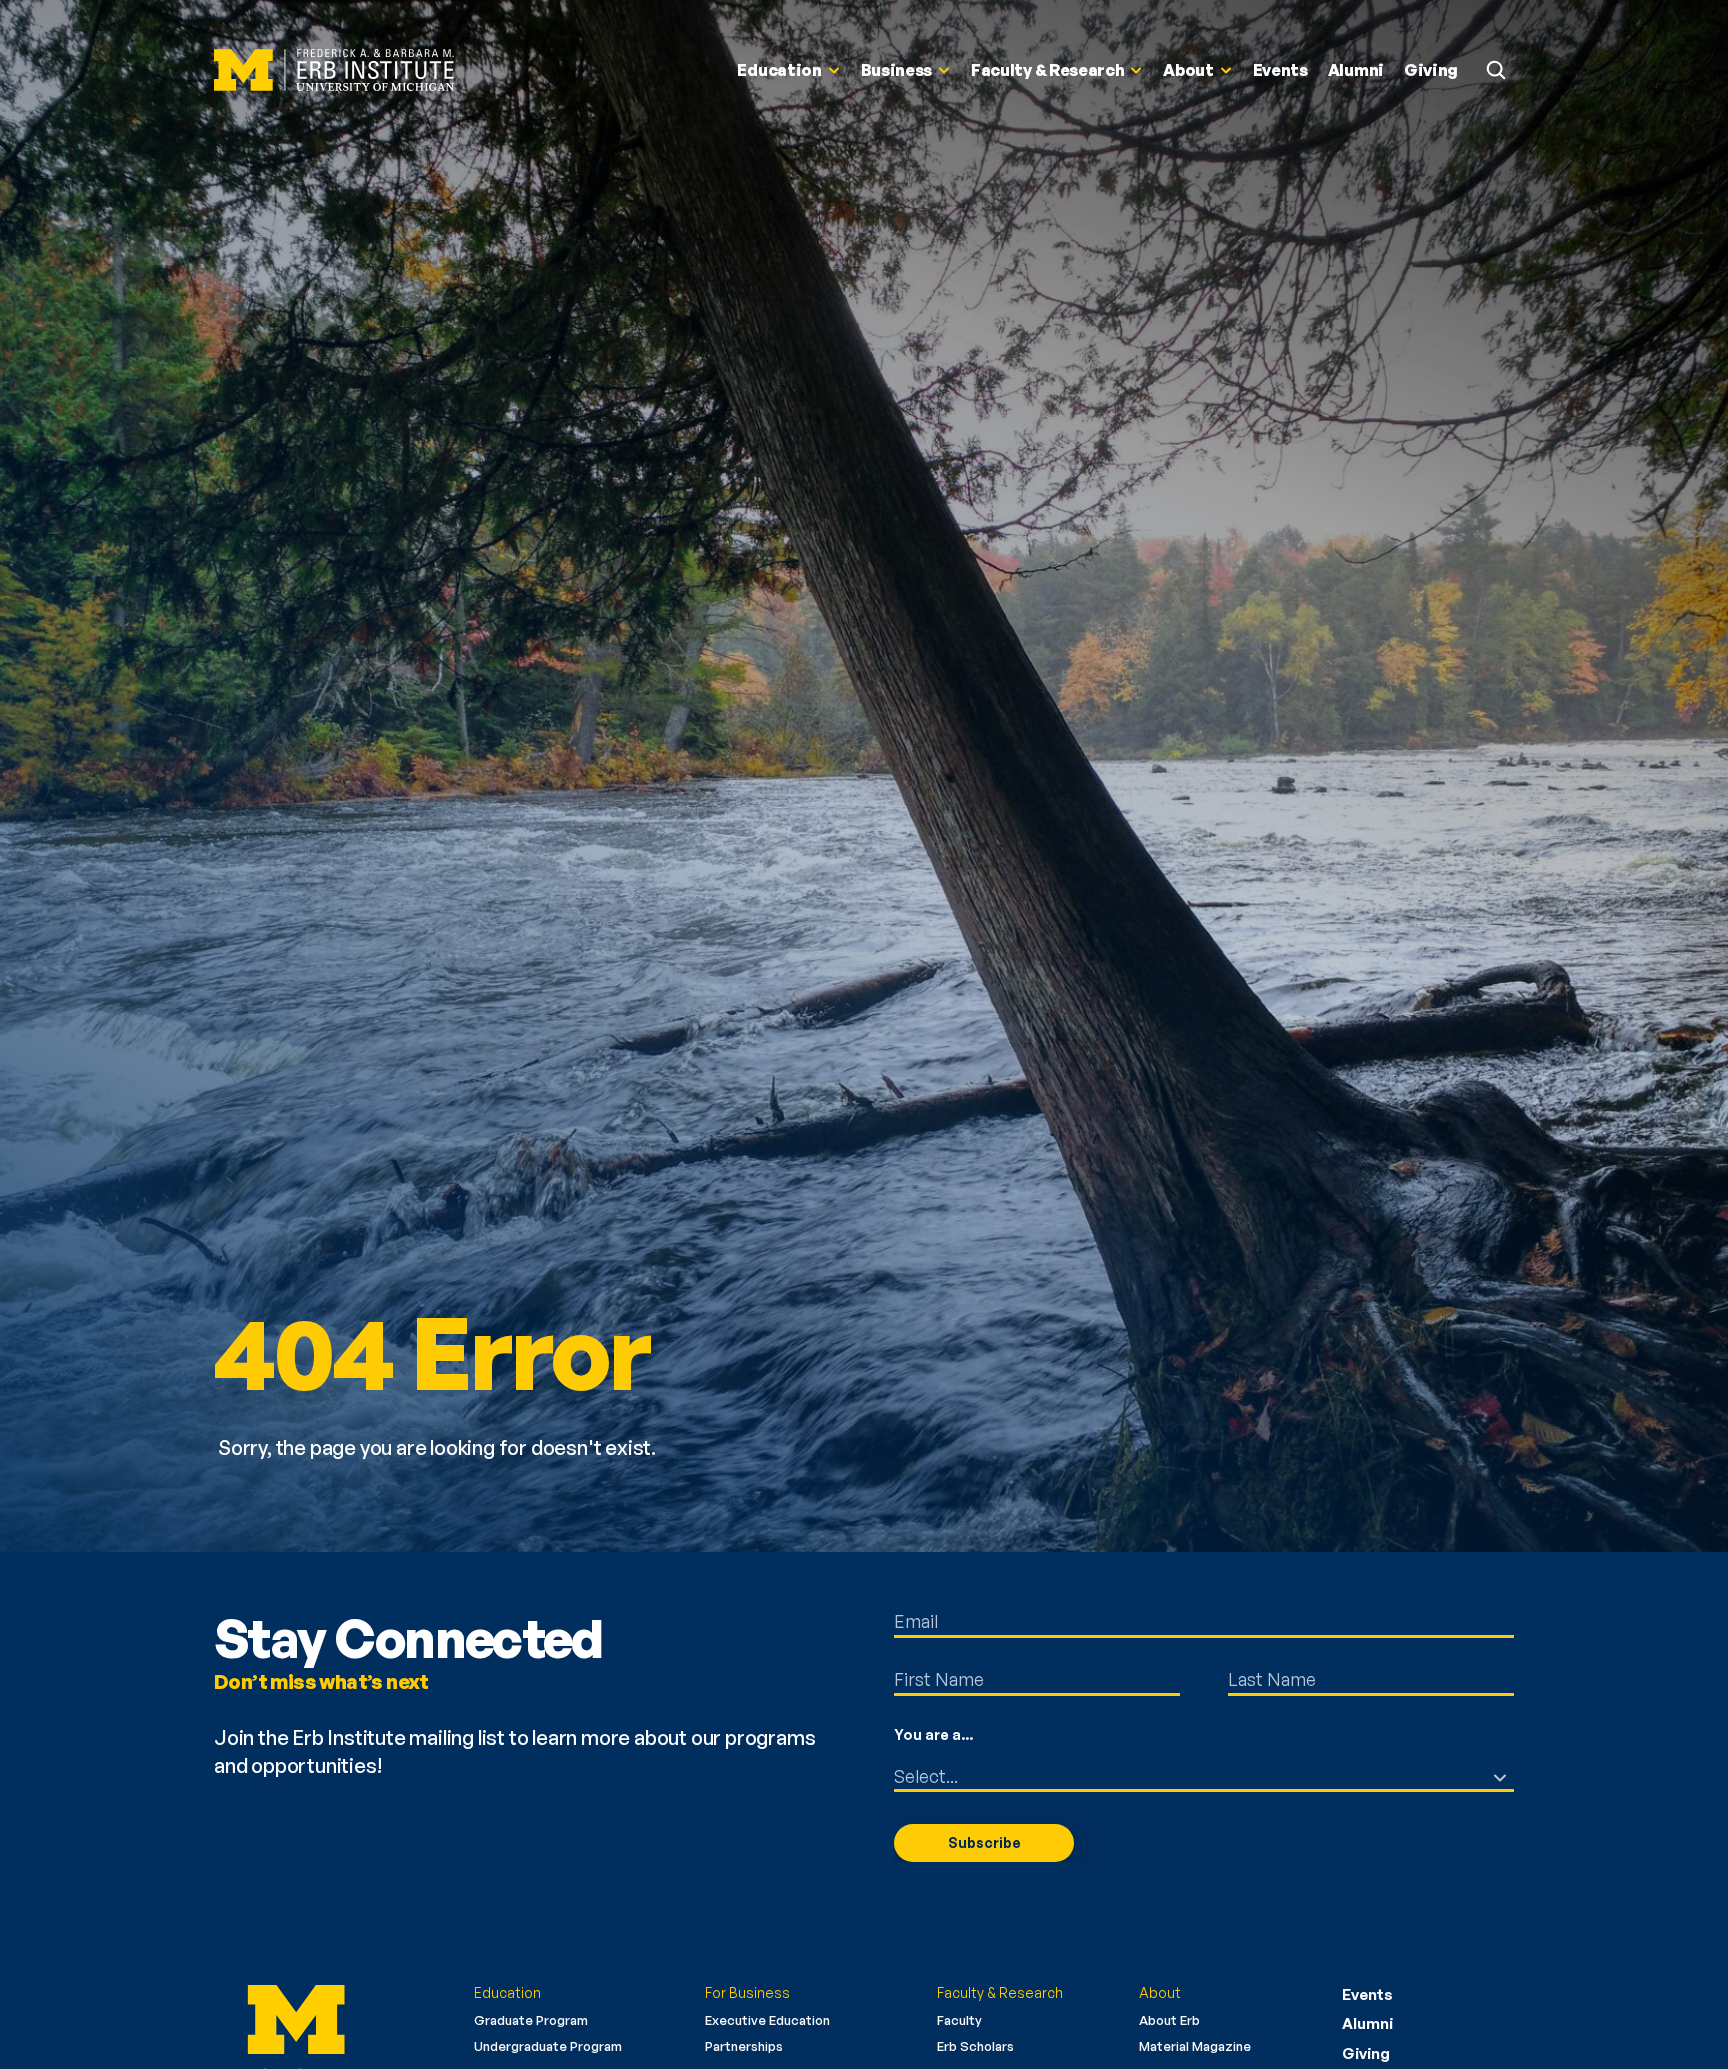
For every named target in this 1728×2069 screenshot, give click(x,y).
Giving (1366, 2053)
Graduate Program (531, 2020)
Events (1367, 1994)
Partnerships (744, 2046)
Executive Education (767, 2020)
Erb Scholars (975, 2046)
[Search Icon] (1496, 70)
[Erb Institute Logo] (334, 70)
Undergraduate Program (548, 2046)
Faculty (959, 2020)
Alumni (1367, 2023)
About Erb (1169, 2020)
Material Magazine (1195, 2046)
